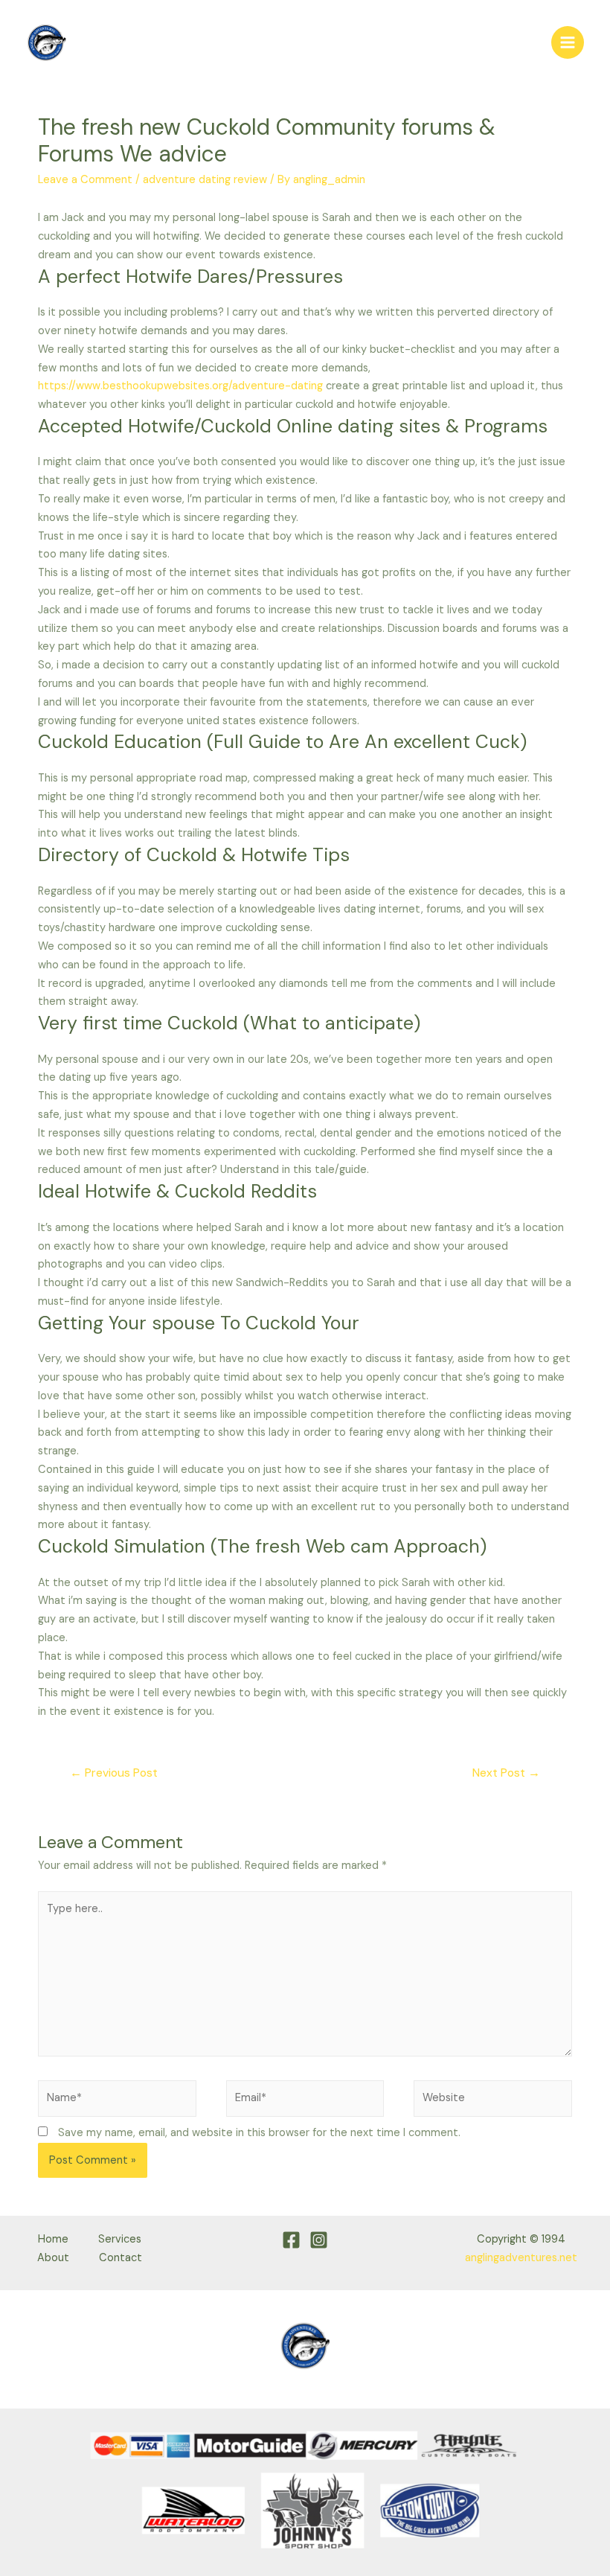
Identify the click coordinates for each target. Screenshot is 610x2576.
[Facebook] (291, 2240)
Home (53, 2239)
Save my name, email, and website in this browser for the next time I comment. (259, 2133)
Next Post (506, 1773)
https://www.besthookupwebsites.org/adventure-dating (180, 386)
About (53, 2258)
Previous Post (114, 1773)
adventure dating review (205, 180)
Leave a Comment (85, 180)
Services (120, 2239)
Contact (121, 2258)
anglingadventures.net (521, 2258)
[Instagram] (319, 2240)
